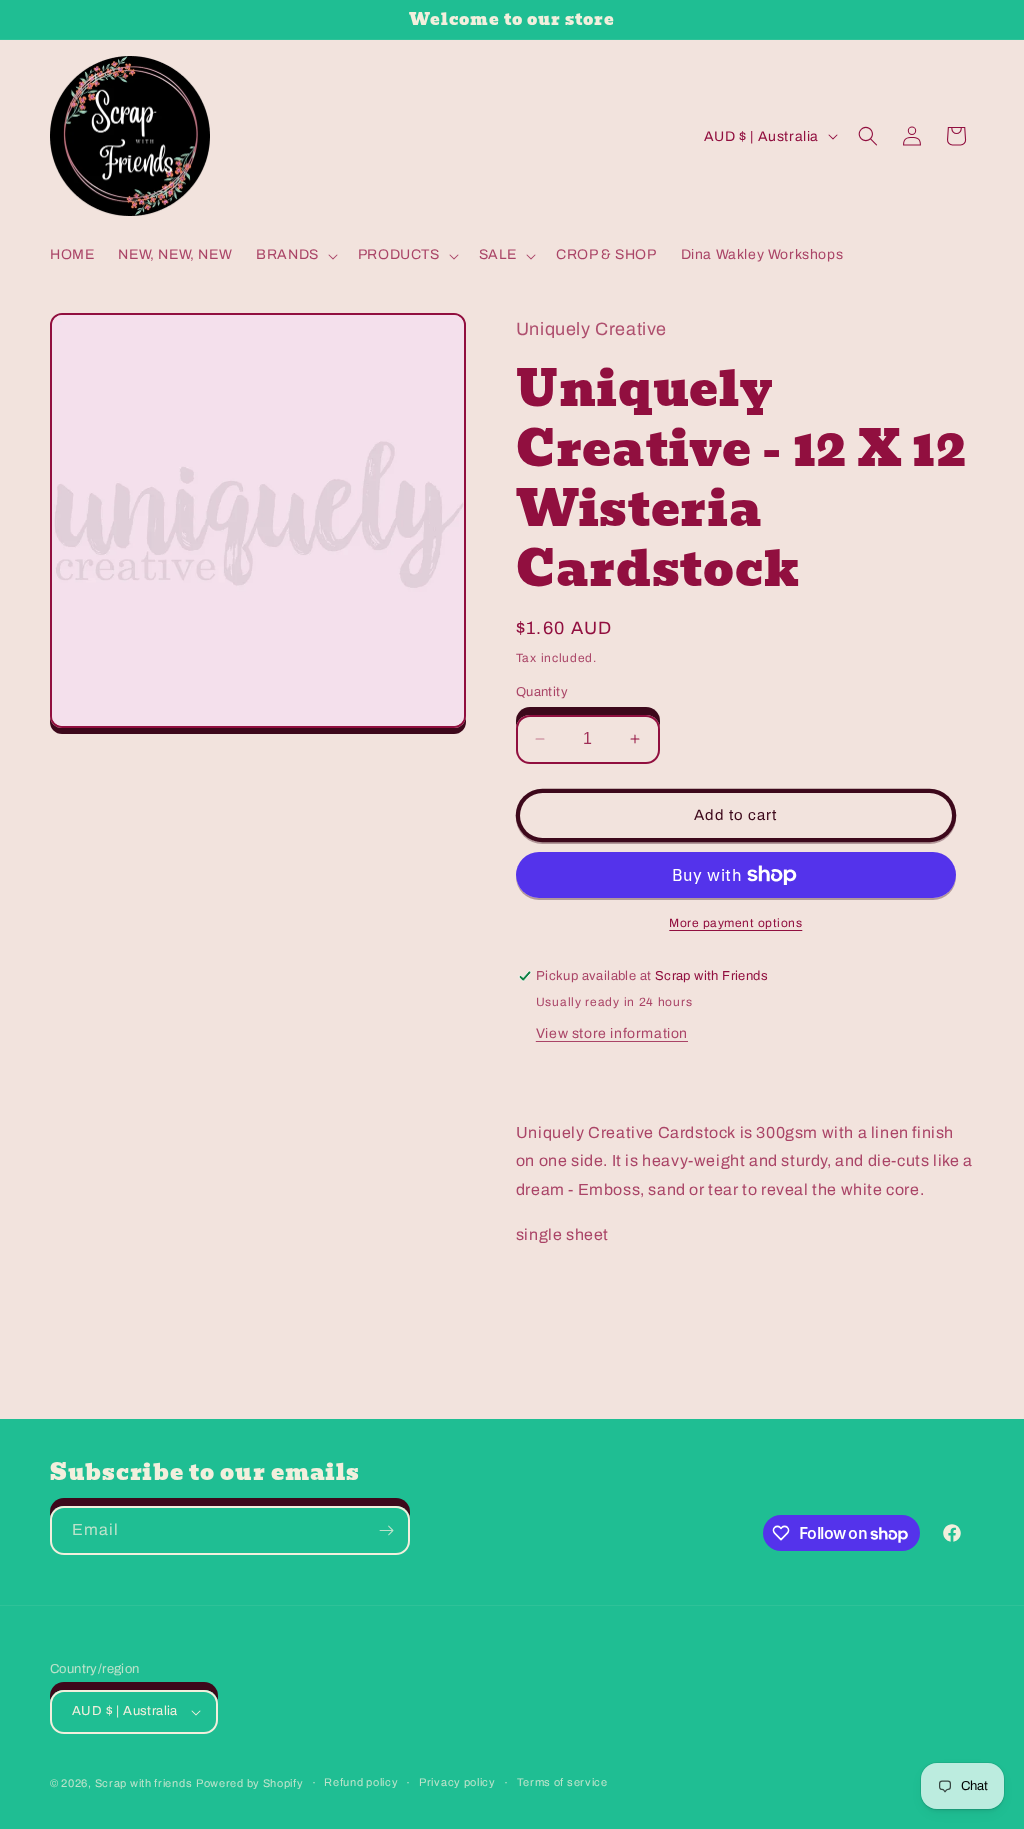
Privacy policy (457, 1782)
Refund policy (361, 1782)
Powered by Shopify (250, 1783)
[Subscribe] (386, 1530)
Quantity (542, 692)
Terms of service (562, 1782)
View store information (612, 1033)
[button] (295, 255)
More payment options (735, 923)
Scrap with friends (144, 1783)
